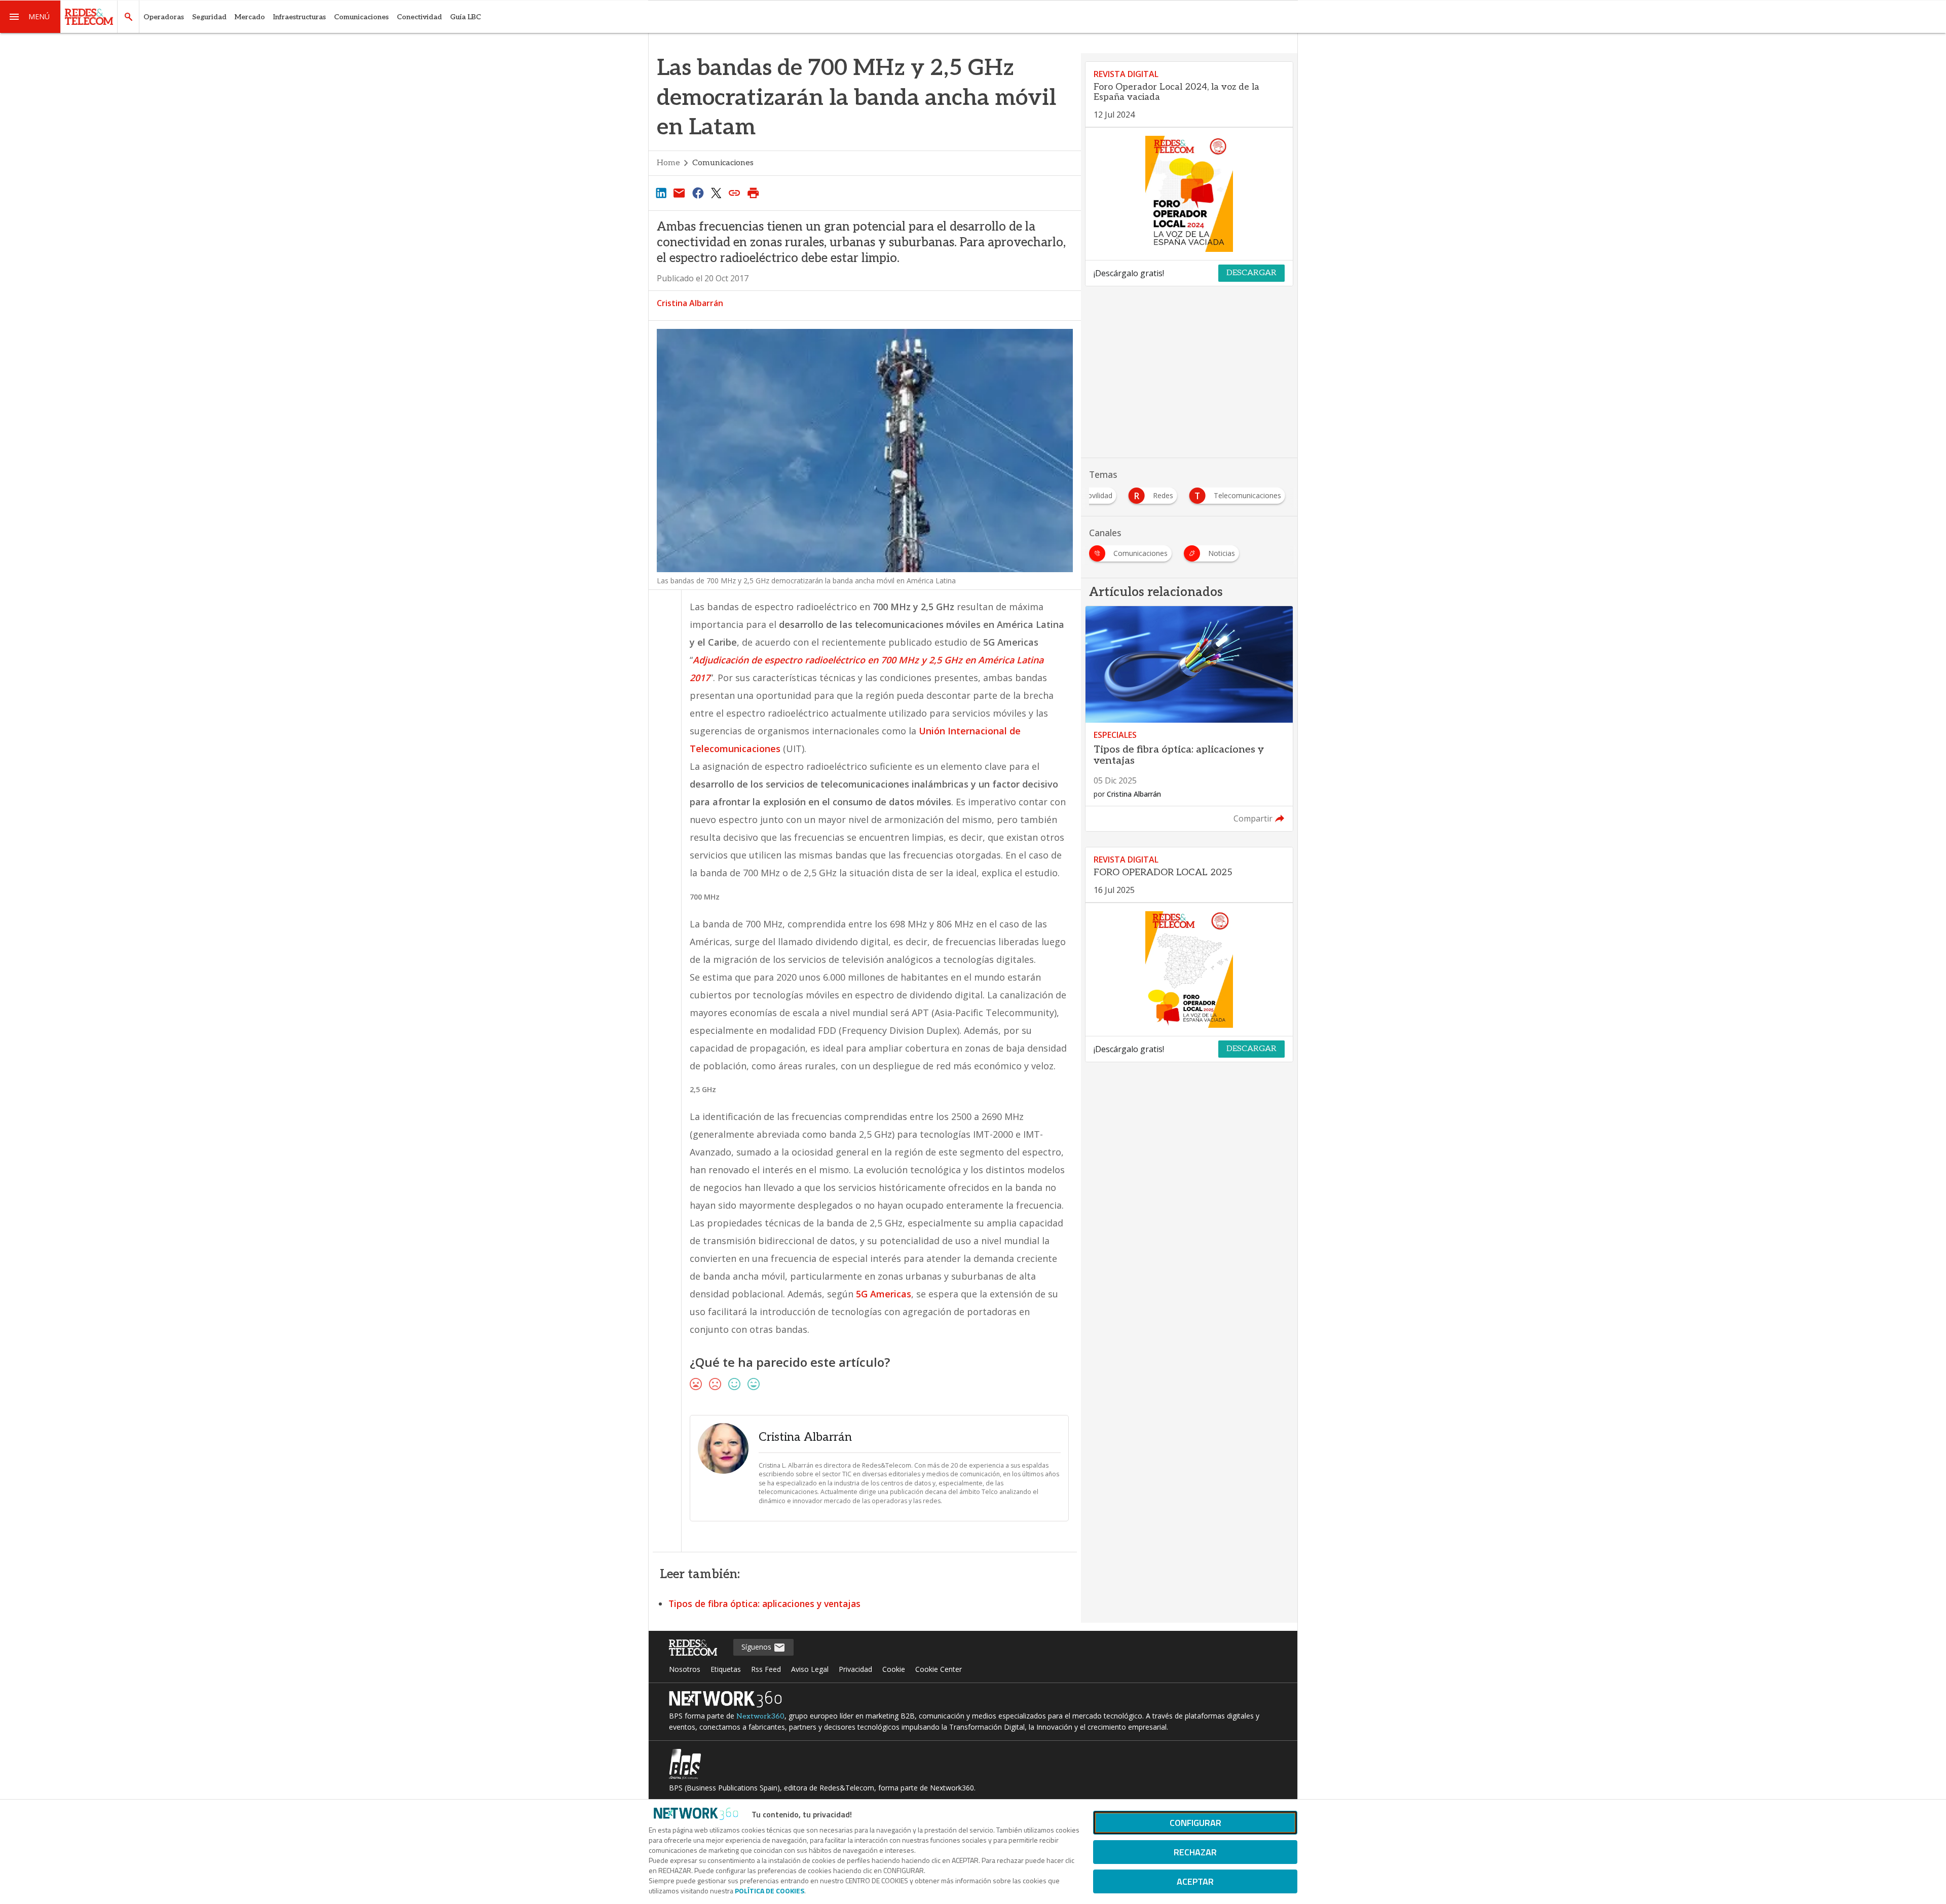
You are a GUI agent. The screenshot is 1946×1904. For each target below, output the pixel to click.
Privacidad (855, 1669)
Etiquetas (726, 1669)
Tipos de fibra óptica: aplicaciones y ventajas (764, 1603)
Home (668, 163)
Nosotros (685, 1669)
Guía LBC (465, 17)
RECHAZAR (1195, 1852)
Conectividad (419, 17)
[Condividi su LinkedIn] (661, 193)
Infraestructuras (300, 17)
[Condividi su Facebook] (698, 193)
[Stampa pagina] (753, 193)
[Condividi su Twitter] (716, 193)
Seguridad (209, 17)
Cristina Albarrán (690, 303)
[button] (30, 17)
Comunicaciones (361, 17)
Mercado (250, 17)
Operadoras (164, 17)
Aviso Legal (810, 1669)
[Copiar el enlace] (735, 193)
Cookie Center (939, 1669)
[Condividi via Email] (679, 193)
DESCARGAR (1251, 273)
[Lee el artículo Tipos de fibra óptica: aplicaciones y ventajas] (1189, 719)
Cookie (894, 1669)
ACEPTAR (1195, 1881)
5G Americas (884, 1294)
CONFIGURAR (1195, 1823)
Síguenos (757, 1647)
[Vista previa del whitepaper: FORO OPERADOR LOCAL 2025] (1189, 969)
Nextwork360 (760, 1716)
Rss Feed (766, 1669)
